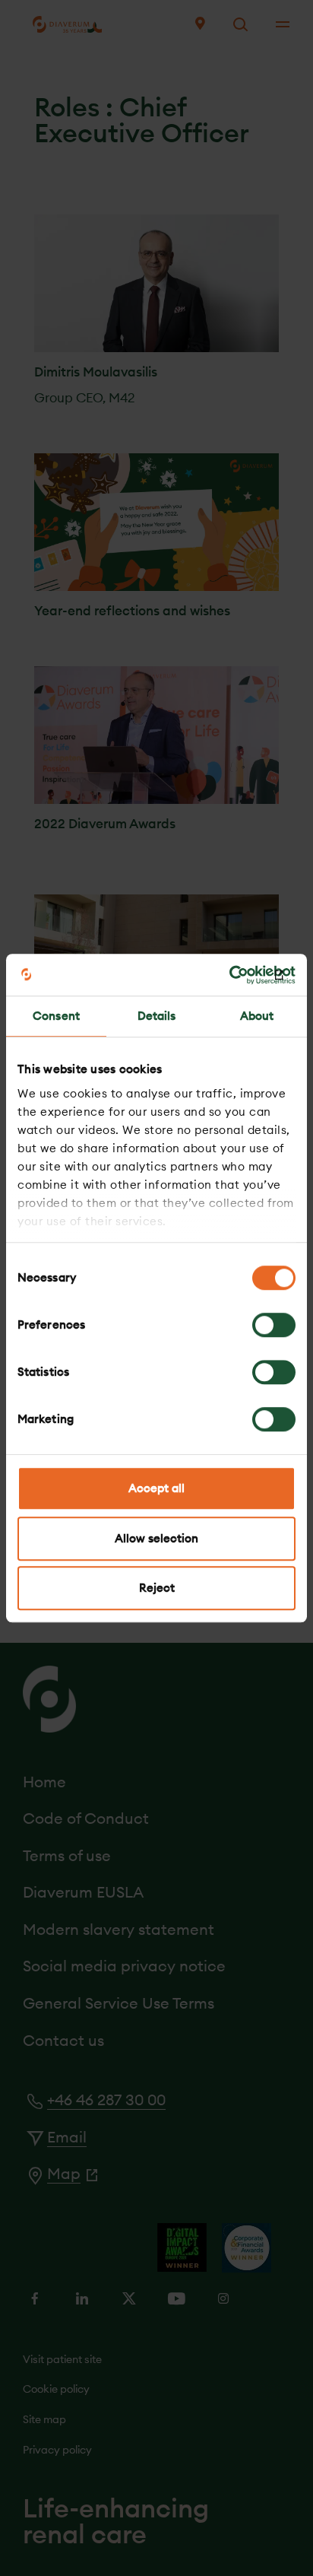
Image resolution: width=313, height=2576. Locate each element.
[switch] (274, 1325)
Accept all (156, 1488)
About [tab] (257, 1016)
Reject (157, 1588)
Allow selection (156, 1538)
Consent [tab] (56, 1016)
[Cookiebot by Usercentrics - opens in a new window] (229, 975)
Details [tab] (157, 1016)
